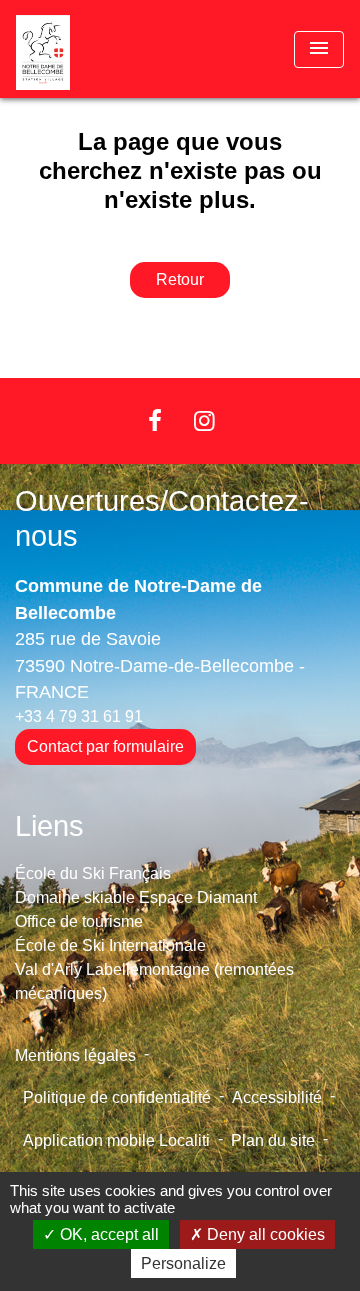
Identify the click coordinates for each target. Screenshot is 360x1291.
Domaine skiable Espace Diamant (136, 897)
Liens (49, 826)
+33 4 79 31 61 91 (79, 716)
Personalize (183, 1263)
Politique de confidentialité (117, 1097)
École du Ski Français (93, 873)
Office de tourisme (79, 921)
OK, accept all (107, 1234)
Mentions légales (75, 1055)
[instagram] (205, 420)
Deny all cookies (264, 1234)
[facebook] (155, 420)
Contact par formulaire (105, 746)
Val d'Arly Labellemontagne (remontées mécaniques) (154, 981)
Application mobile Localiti (116, 1140)
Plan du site (273, 1140)
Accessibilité (277, 1097)
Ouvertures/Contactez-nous (162, 518)
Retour (180, 279)
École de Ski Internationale (110, 945)
